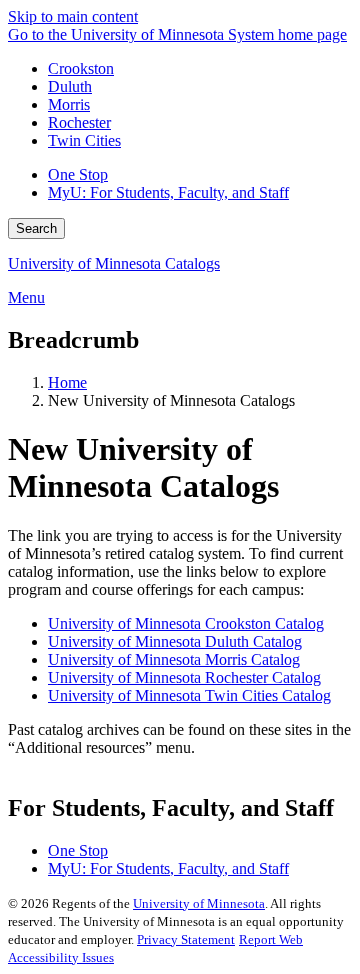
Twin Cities (84, 140)
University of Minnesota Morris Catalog (174, 659)
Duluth (70, 86)
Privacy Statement (186, 939)
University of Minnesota (199, 903)
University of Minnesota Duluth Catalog (175, 641)
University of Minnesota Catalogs (114, 263)
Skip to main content (73, 16)
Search (36, 228)
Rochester (79, 122)
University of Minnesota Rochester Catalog (184, 677)
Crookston (81, 68)
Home (67, 382)
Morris (69, 104)
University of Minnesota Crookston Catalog (186, 623)
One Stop (78, 174)
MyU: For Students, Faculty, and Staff (168, 192)
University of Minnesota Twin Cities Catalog (189, 695)
